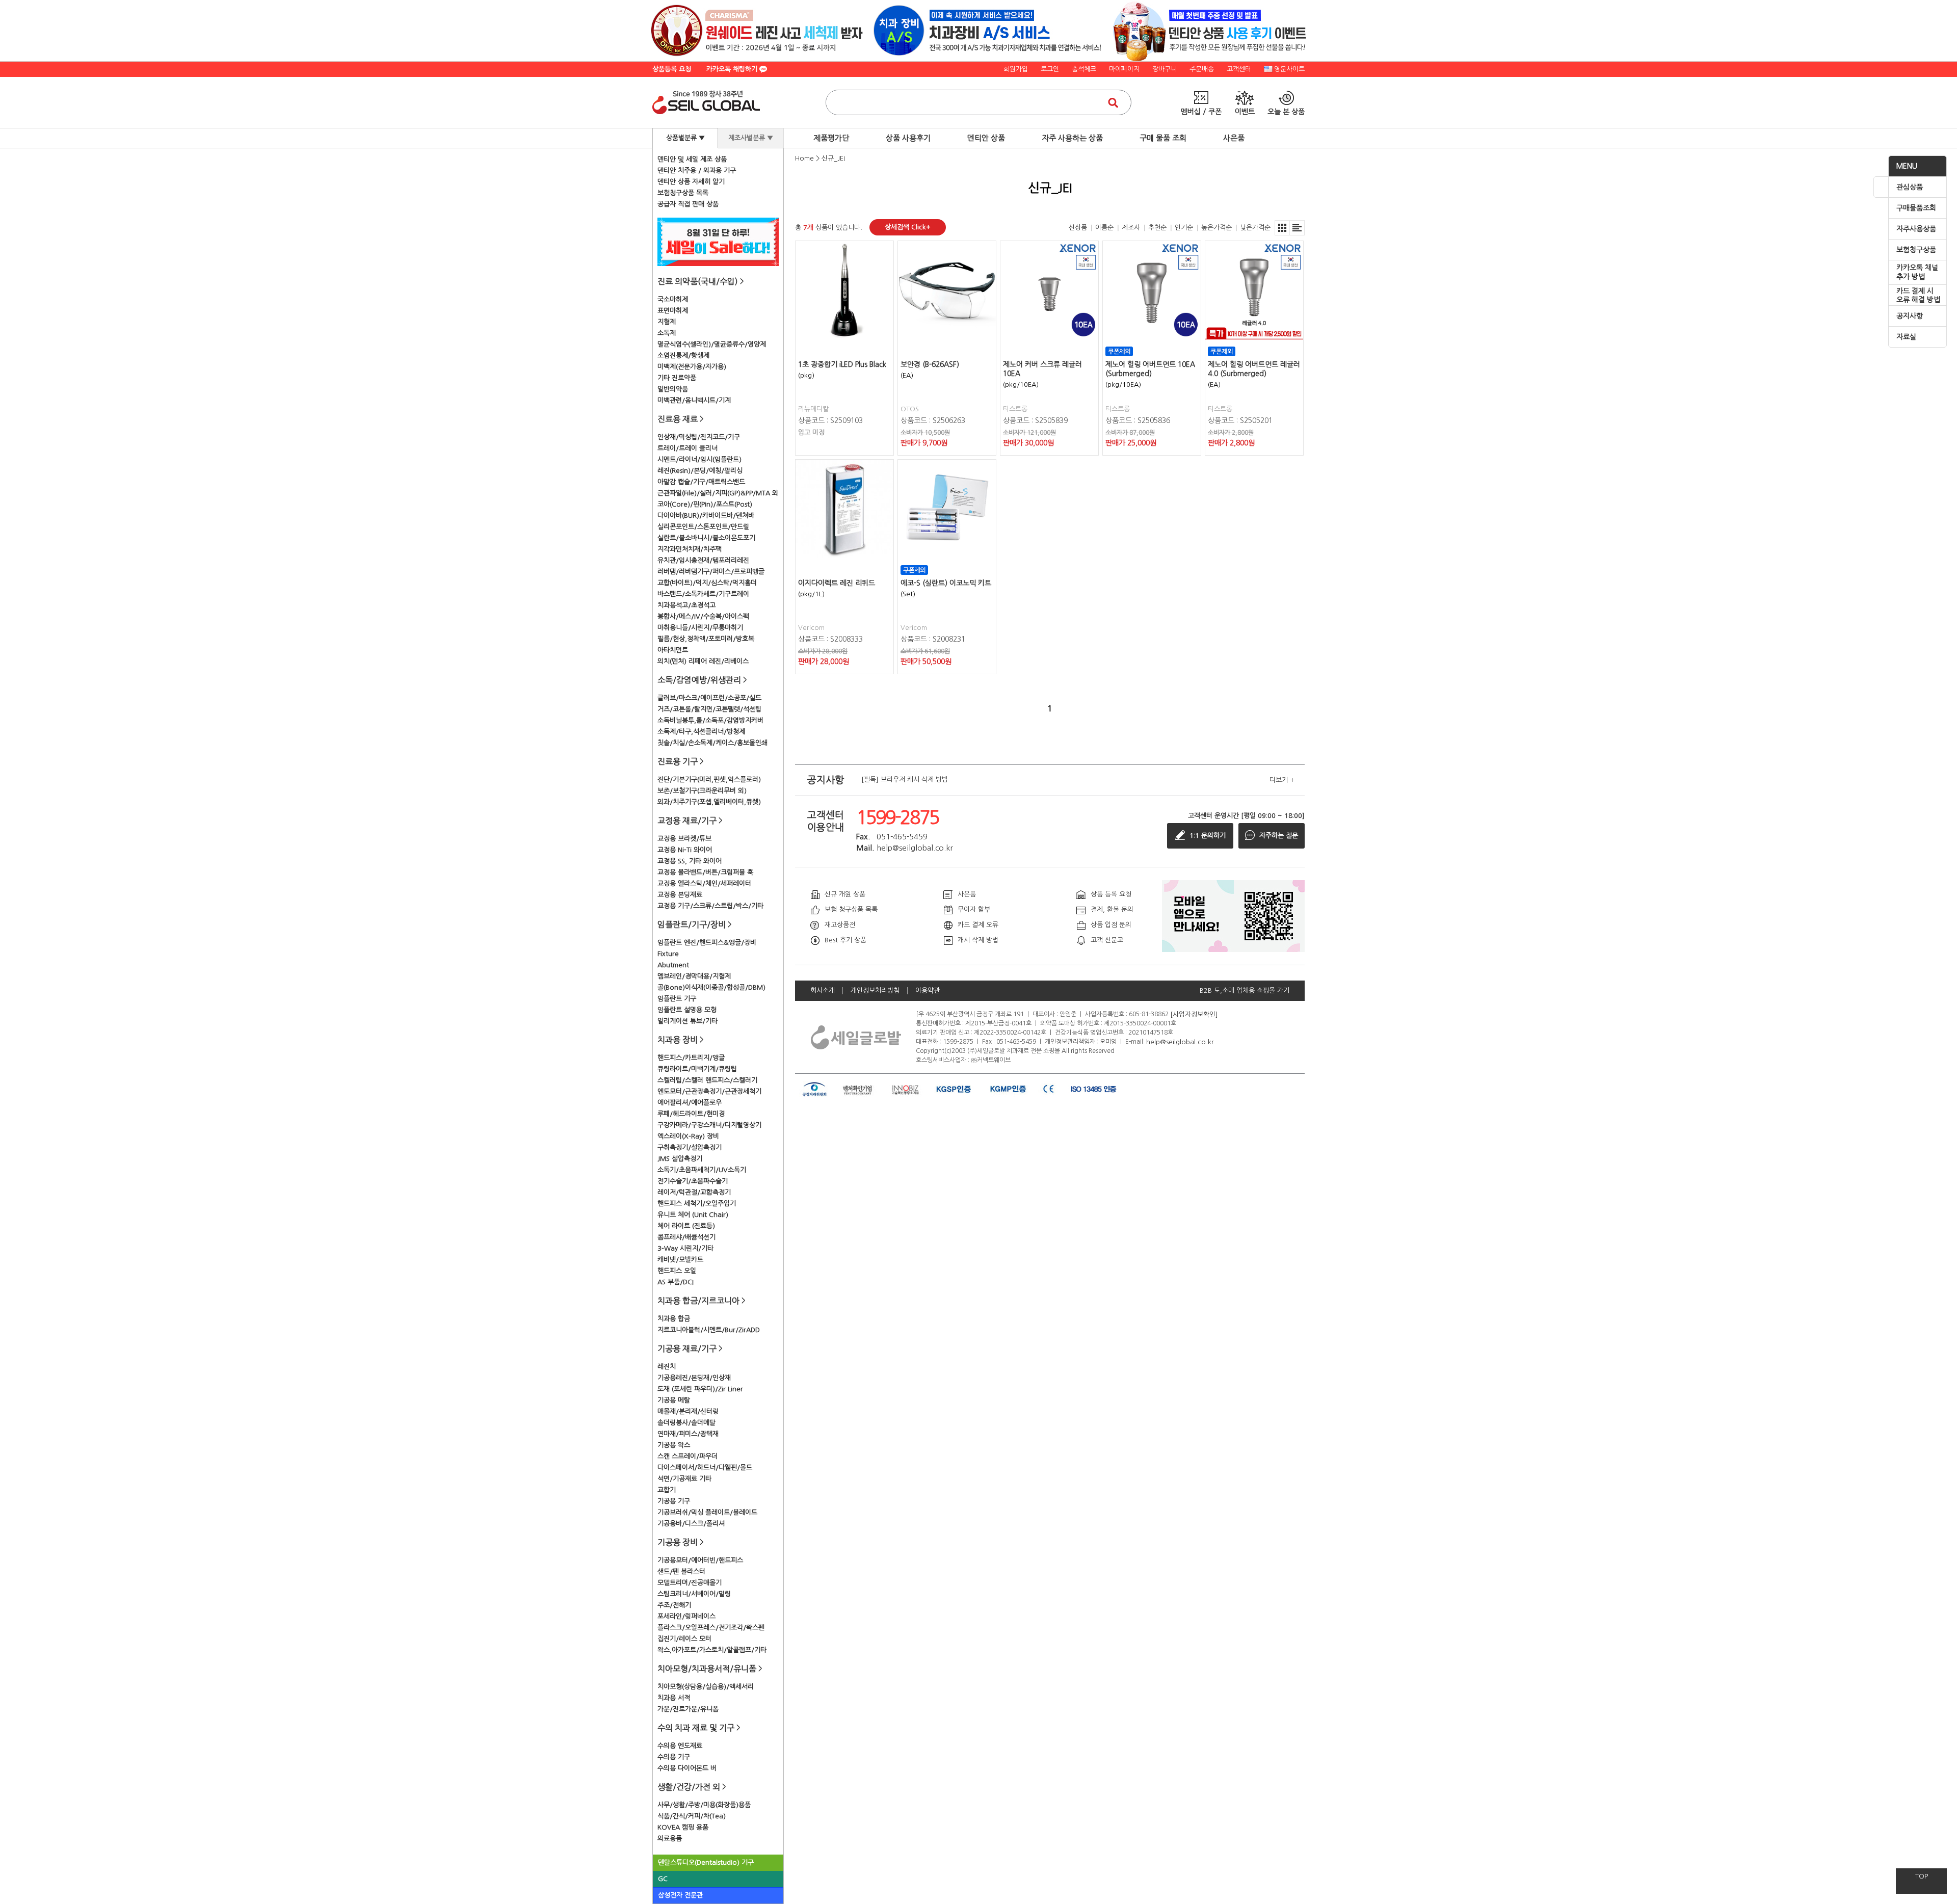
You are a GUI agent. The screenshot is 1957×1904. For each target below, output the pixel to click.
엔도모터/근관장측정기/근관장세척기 (709, 1091)
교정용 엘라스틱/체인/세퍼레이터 (704, 883)
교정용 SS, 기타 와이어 (690, 861)
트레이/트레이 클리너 (687, 448)
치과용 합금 (674, 1319)
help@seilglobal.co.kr (1180, 1041)
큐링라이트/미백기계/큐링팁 (697, 1069)
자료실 (1906, 337)
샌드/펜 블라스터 (681, 1571)
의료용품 (670, 1839)
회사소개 (823, 990)
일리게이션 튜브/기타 (687, 1021)
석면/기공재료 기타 (684, 1479)
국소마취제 (673, 299)
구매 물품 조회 (1163, 138)
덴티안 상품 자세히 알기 (691, 182)
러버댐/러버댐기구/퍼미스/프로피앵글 (711, 572)
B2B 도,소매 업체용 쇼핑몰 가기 (1245, 990)
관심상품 (1910, 187)
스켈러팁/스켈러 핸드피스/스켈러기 (707, 1080)
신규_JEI (833, 158)
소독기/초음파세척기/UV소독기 (702, 1170)
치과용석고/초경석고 (686, 605)
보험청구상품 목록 (683, 193)
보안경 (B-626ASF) (930, 364)
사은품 (1234, 138)
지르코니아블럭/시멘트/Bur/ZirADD (709, 1330)
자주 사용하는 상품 (1072, 138)
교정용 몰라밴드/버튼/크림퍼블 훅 (705, 872)
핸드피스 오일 (677, 1271)
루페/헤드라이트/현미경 (691, 1114)
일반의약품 (673, 389)
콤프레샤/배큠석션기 (686, 1237)
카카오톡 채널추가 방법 (1917, 272)
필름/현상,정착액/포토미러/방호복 (706, 639)
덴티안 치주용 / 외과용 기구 (697, 170)
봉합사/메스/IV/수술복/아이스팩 (703, 616)
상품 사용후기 (908, 138)
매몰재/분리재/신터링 (688, 1411)
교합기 (667, 1490)
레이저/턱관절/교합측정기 (694, 1192)
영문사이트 (1289, 69)
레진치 (667, 1367)
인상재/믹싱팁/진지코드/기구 (699, 437)
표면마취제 (673, 311)
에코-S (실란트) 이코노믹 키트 (946, 583)
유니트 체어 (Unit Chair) (693, 1215)
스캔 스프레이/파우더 (687, 1456)
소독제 (667, 333)
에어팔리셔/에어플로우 (690, 1103)
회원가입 (1016, 69)
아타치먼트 (673, 650)
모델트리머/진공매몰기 (690, 1583)
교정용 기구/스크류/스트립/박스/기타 (710, 906)
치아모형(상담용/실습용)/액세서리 (706, 1687)
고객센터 (1239, 69)
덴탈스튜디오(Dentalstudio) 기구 (706, 1862)
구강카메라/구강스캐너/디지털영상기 (709, 1125)
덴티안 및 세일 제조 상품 (692, 159)
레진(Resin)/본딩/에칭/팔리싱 (700, 471)
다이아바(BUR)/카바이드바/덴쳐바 (706, 515)
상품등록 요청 (672, 69)
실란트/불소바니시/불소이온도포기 (706, 538)
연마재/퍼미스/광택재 (688, 1434)
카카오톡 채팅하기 (733, 69)
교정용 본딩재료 (680, 895)
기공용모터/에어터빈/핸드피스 (700, 1560)
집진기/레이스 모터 (684, 1639)
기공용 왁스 (674, 1445)
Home (804, 158)
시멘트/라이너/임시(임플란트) (699, 459)
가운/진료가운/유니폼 (688, 1709)
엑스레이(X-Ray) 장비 (688, 1136)
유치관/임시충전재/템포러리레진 (703, 560)
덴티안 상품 (986, 138)
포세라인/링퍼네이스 (686, 1616)
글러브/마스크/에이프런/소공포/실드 (709, 698)
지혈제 (667, 322)
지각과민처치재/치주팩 (690, 549)
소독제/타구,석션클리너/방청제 (701, 732)
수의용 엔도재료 (680, 1746)
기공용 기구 (674, 1501)
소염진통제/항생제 (683, 355)
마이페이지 (1124, 69)
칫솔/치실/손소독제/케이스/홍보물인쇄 (712, 743)
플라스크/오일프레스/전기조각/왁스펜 (711, 1628)
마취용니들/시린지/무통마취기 (700, 628)
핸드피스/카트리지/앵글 (691, 1058)
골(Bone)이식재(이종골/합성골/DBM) (711, 987)
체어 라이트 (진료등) (686, 1226)
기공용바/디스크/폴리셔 (691, 1524)
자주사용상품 (1916, 229)
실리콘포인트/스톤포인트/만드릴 (703, 527)
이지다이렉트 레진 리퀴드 (837, 583)
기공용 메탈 (674, 1400)
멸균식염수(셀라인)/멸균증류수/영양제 (712, 344)
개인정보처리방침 (875, 990)
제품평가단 (831, 138)
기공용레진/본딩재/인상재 (694, 1378)
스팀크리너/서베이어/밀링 (694, 1594)
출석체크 (1084, 69)
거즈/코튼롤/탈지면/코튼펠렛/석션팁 (709, 709)
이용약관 (928, 990)
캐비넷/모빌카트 (680, 1260)
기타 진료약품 (677, 378)
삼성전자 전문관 (680, 1895)
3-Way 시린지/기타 (685, 1248)
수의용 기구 (674, 1757)
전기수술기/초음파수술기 (693, 1181)
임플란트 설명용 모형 (687, 1010)
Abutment (673, 965)
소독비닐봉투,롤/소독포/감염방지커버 (710, 720)
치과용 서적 (674, 1698)
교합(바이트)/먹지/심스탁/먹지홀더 (707, 583)
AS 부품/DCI (676, 1282)
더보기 (1282, 780)
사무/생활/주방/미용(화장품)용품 (704, 1805)
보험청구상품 (1916, 250)
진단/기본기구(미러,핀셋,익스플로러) (709, 779)
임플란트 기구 (677, 999)
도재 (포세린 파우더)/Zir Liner (700, 1389)
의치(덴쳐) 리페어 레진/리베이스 (703, 661)
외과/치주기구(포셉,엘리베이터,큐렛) (709, 802)
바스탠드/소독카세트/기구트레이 (703, 594)
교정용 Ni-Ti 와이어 (685, 850)
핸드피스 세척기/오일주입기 (697, 1204)
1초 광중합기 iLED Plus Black (842, 364)
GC (663, 1879)
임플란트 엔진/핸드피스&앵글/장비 (707, 943)
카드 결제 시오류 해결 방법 (1918, 296)
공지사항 (1910, 316)
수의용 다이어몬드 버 (687, 1768)
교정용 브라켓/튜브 (684, 839)
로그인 (1050, 69)
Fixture (668, 954)
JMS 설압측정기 (680, 1159)
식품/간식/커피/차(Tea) (692, 1816)
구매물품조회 (1916, 208)
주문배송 (1202, 69)
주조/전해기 (674, 1605)
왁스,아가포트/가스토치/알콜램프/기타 (712, 1650)
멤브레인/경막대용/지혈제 (694, 976)
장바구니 (1165, 69)
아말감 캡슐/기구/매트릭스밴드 (701, 482)
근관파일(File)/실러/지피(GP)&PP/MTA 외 (718, 493)
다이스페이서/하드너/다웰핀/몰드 (705, 1467)
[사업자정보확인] (1194, 1014)
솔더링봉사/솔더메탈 (686, 1423)
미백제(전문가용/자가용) (692, 367)
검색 (1113, 102)
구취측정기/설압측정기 (690, 1147)
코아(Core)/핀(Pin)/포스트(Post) (705, 504)
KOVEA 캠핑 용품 (683, 1827)
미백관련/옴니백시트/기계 (694, 400)
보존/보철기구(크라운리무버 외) (702, 791)
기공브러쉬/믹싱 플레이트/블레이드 (707, 1512)
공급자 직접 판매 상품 (688, 204)
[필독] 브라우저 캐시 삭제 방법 (905, 780)
